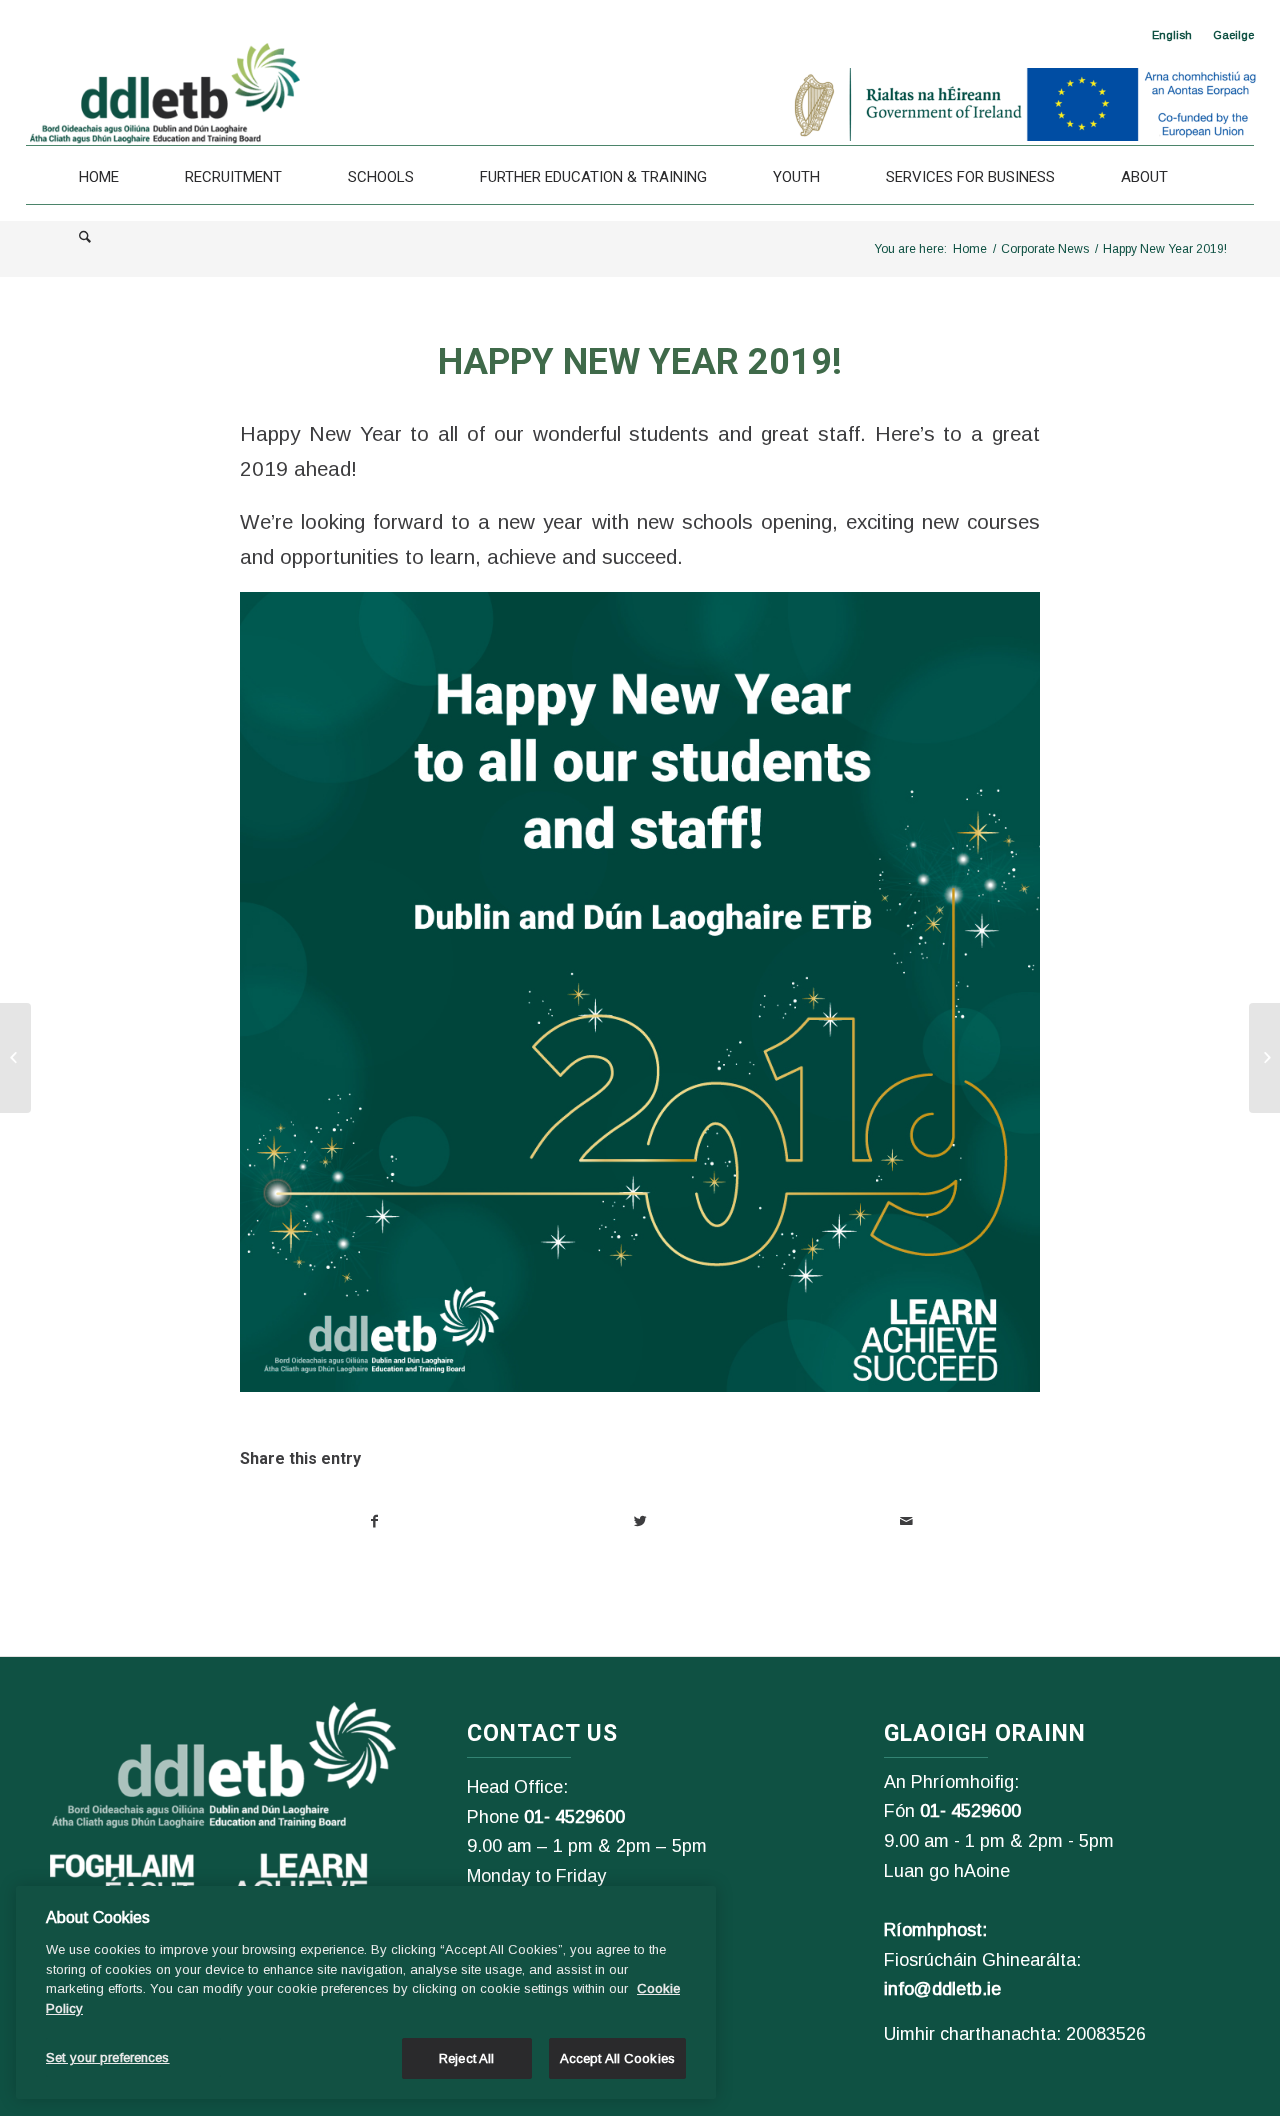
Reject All (466, 2058)
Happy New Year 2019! (640, 362)
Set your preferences (108, 2057)
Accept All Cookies (617, 2058)
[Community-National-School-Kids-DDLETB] (15, 1058)
